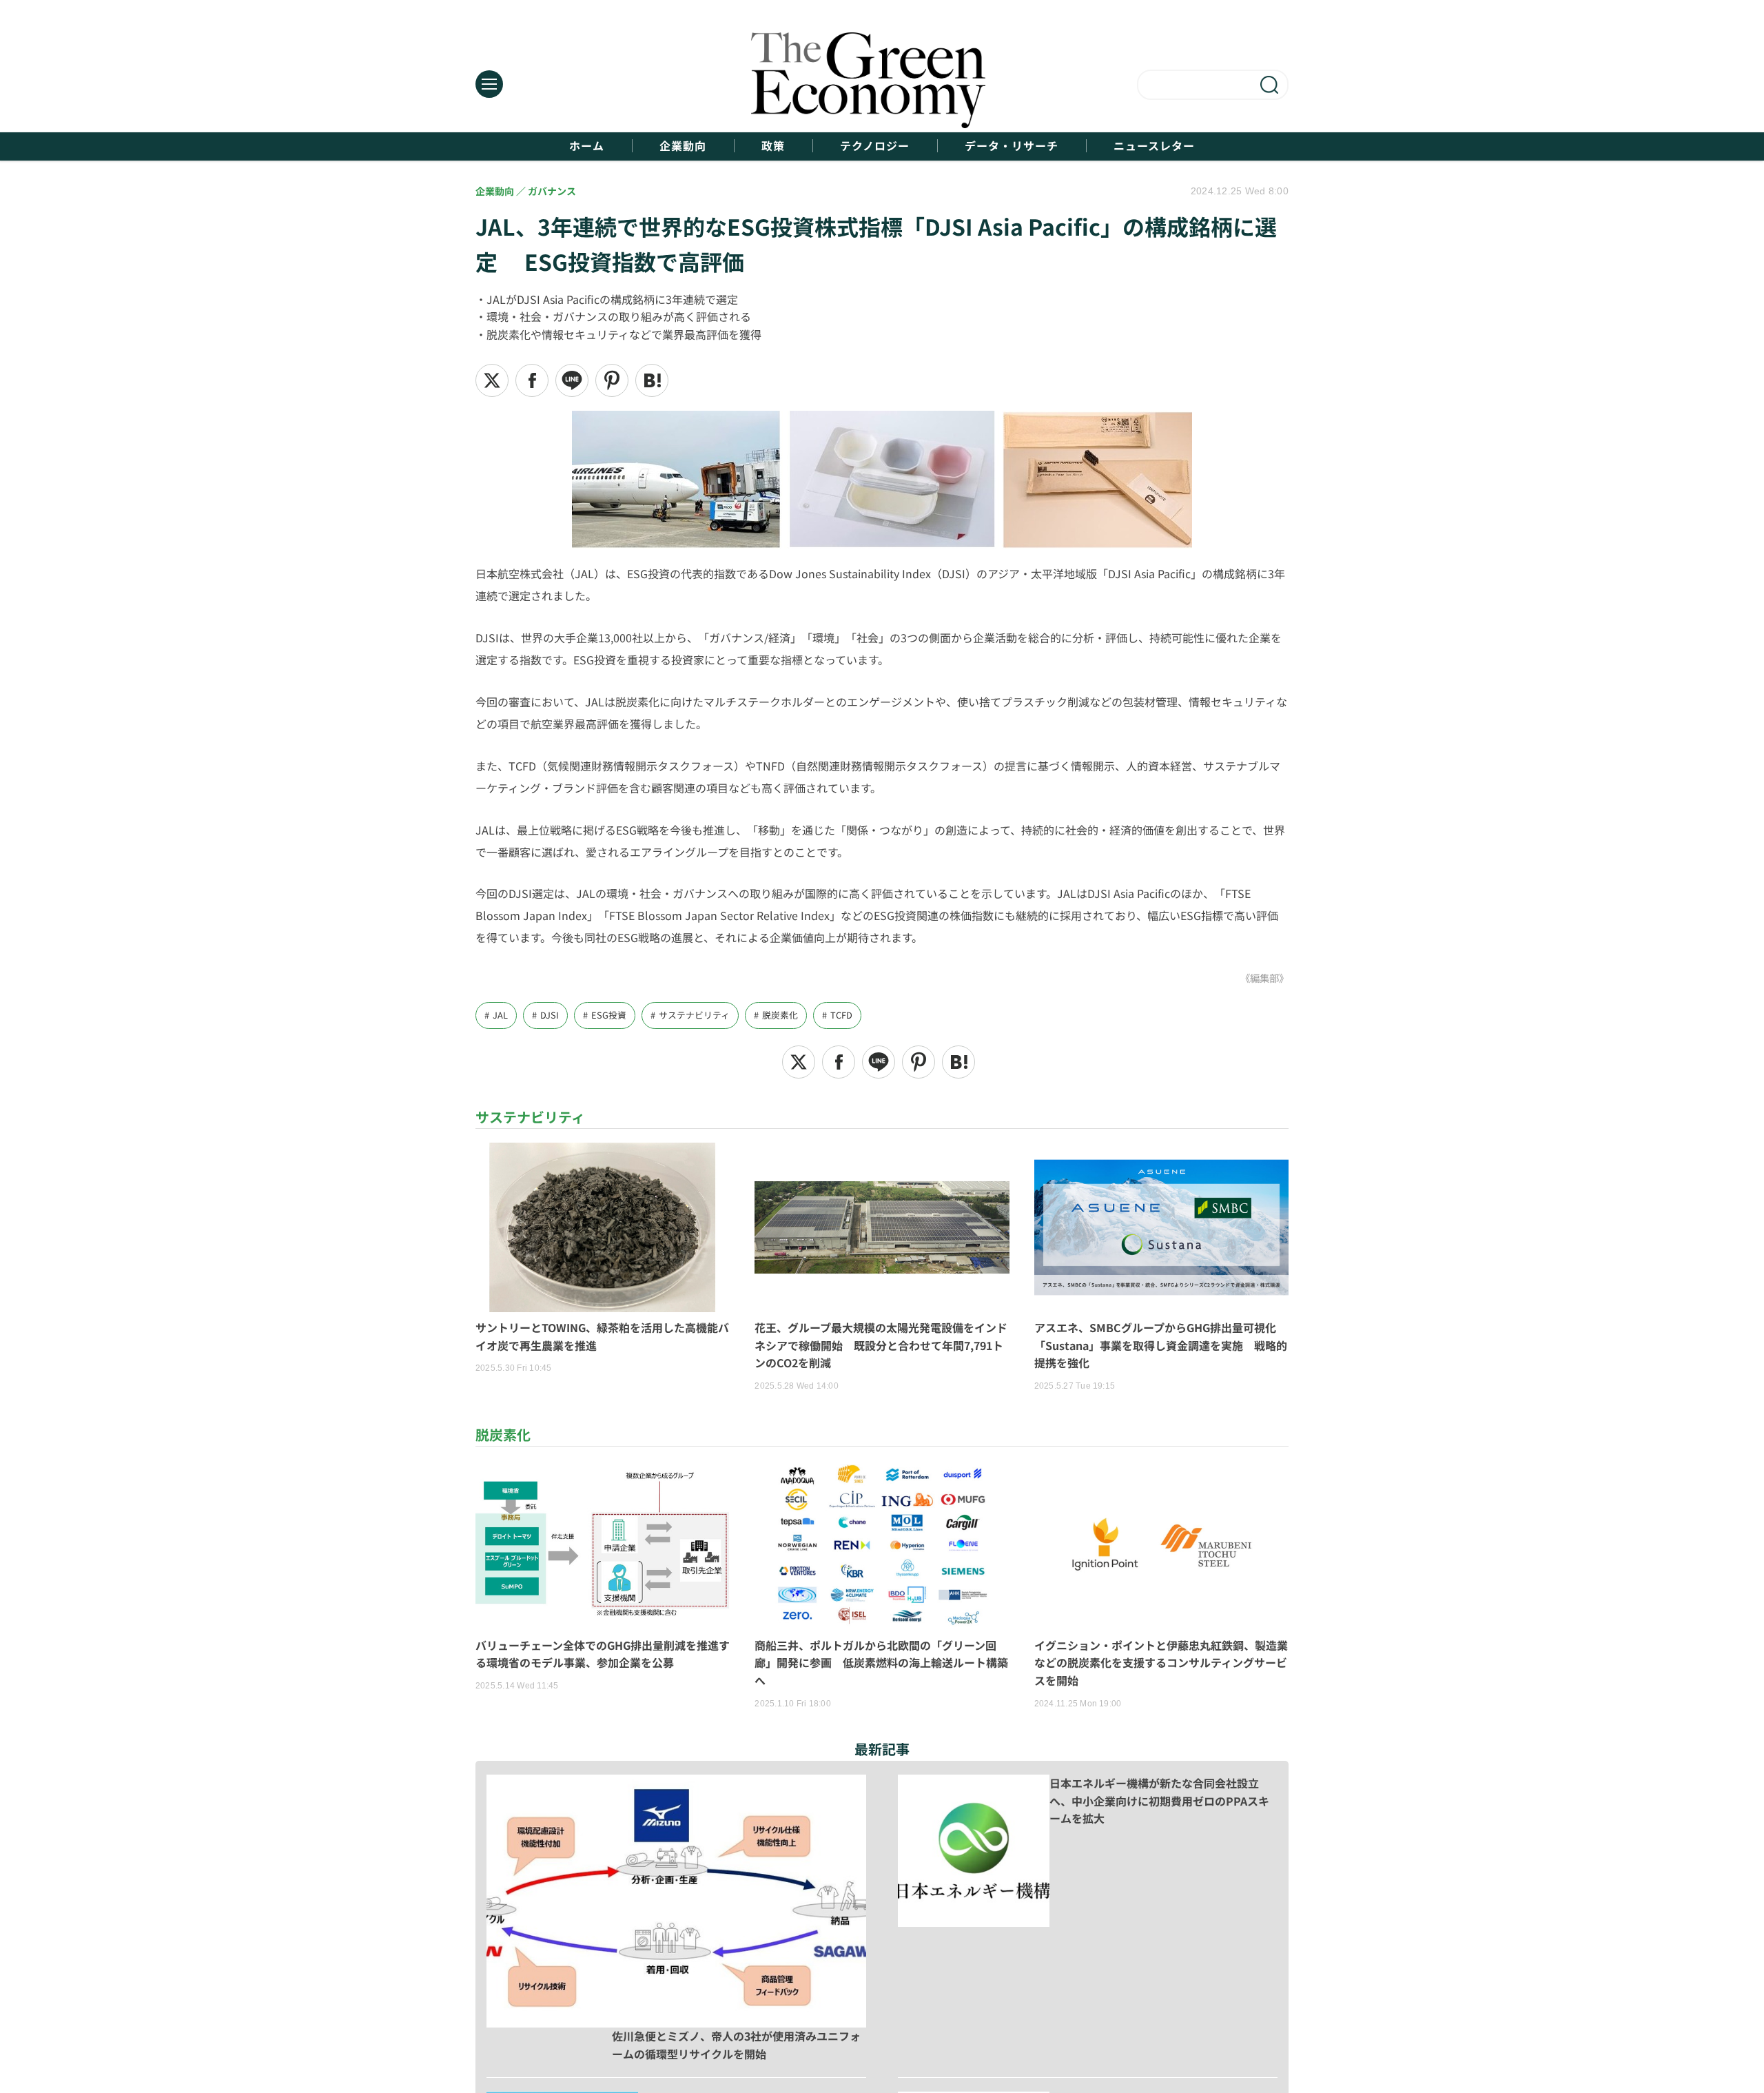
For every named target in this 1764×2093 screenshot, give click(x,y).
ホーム (587, 146)
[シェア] (532, 380)
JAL (500, 1015)
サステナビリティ (694, 1015)
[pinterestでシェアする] (612, 380)
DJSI (550, 1015)
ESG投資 (609, 1015)
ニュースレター (1154, 146)
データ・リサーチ (1012, 146)
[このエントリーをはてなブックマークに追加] (652, 380)
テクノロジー (875, 146)
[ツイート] (492, 380)
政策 (773, 146)
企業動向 (683, 146)
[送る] (572, 380)
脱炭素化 (780, 1015)
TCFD (841, 1015)
